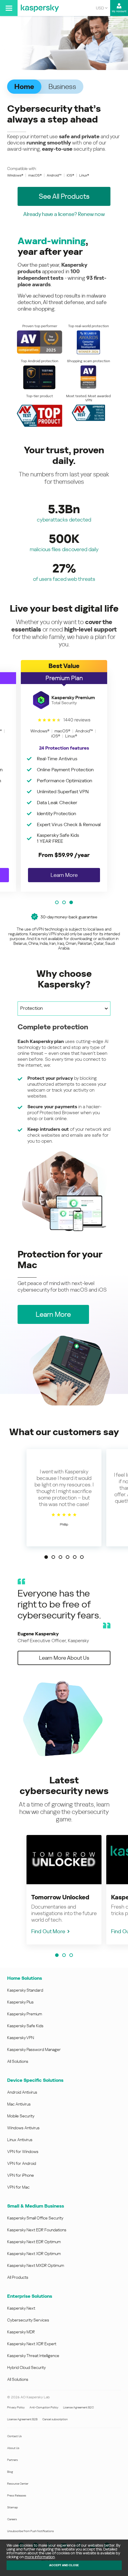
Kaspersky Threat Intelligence (33, 2356)
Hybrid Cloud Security (26, 2367)
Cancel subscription (55, 2419)
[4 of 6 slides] (68, 1557)
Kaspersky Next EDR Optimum (34, 2242)
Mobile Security (21, 2116)
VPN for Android (22, 2163)
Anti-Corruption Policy (44, 2407)
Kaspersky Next (21, 2308)
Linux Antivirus (20, 2140)
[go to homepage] (40, 8)
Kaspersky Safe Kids (25, 2026)
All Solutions (18, 2061)
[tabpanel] (64, 1127)
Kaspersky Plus (20, 2002)
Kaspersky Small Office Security (35, 2218)
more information (40, 2557)
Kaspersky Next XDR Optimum (34, 2254)
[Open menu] (9, 8)
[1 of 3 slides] (57, 902)
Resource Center (18, 2484)
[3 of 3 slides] (71, 902)
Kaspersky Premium (25, 2014)
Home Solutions (25, 1978)
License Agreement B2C (78, 2407)
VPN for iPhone (21, 2175)
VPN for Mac (18, 2187)
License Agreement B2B (22, 2419)
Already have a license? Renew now (64, 214)
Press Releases (17, 2495)
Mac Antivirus (19, 2104)
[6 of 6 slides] (82, 1557)
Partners (13, 2460)
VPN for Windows (23, 2152)
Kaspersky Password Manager (34, 2049)
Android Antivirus (22, 2092)
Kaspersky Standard (25, 1990)
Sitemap (13, 2507)
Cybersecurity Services (28, 2320)
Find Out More (48, 1931)
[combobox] (102, 8)
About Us (13, 2448)
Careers (12, 2519)
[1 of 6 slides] (46, 1557)
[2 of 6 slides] (53, 1557)
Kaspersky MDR (21, 2332)
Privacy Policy (16, 2407)
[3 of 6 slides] (60, 1557)
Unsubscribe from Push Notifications (31, 2531)
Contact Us (14, 2436)
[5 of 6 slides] (75, 1557)
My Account (119, 11)
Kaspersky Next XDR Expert (32, 2344)
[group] (64, 776)
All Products (18, 2277)
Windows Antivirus (23, 2128)
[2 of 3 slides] (64, 902)
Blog (10, 2472)
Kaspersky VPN (21, 2038)
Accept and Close (64, 2565)
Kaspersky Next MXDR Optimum (36, 2265)
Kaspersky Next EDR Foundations (37, 2230)
